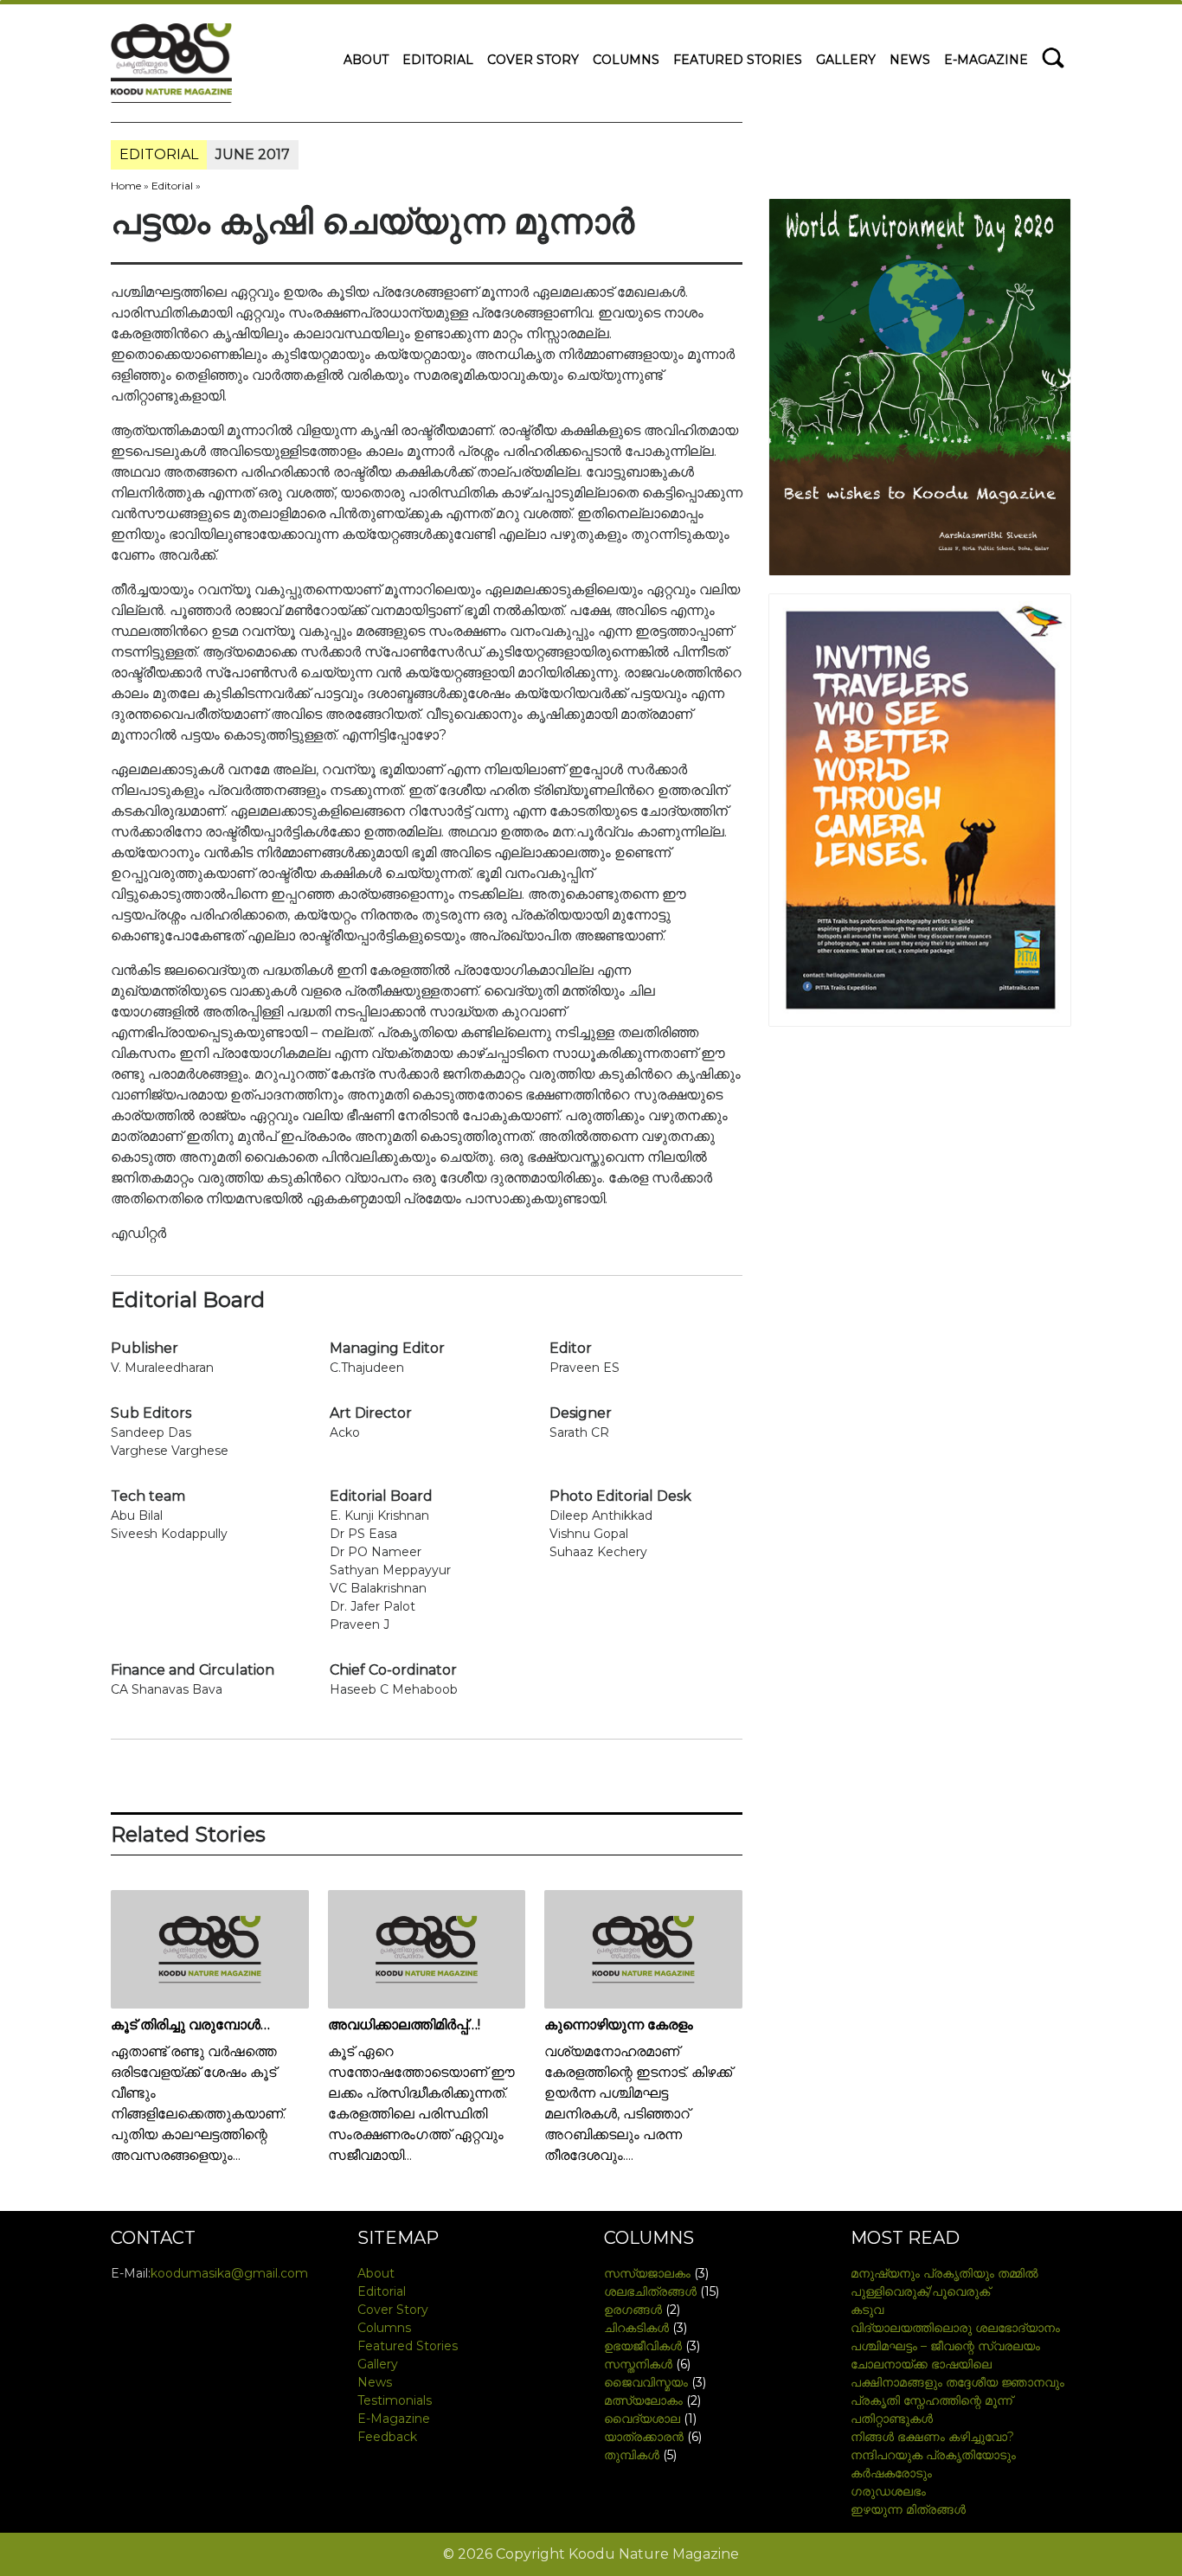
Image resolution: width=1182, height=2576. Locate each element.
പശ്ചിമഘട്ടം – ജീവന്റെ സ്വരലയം (945, 2346)
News (910, 60)
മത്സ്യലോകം (643, 2400)
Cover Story (533, 60)
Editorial (438, 60)
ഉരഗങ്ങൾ (633, 2310)
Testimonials (395, 2400)
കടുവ (867, 2310)
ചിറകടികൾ (636, 2328)
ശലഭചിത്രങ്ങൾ (650, 2291)
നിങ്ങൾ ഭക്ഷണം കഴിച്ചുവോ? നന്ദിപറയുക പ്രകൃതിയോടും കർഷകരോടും (933, 2455)
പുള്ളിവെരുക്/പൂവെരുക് (920, 2291)
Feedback (387, 2437)
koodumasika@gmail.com (229, 2273)
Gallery (846, 60)
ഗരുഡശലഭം (888, 2491)
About (366, 60)
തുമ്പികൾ (632, 2455)
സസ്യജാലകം (647, 2273)
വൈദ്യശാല (642, 2419)
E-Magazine (986, 60)
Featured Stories (738, 60)
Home (126, 186)
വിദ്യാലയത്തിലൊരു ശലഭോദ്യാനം (955, 2328)
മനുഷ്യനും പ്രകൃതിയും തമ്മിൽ (944, 2273)
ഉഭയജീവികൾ (643, 2346)
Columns (626, 60)
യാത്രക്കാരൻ (644, 2437)
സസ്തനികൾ (638, 2364)
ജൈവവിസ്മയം (646, 2382)
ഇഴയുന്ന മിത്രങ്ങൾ (908, 2509)
